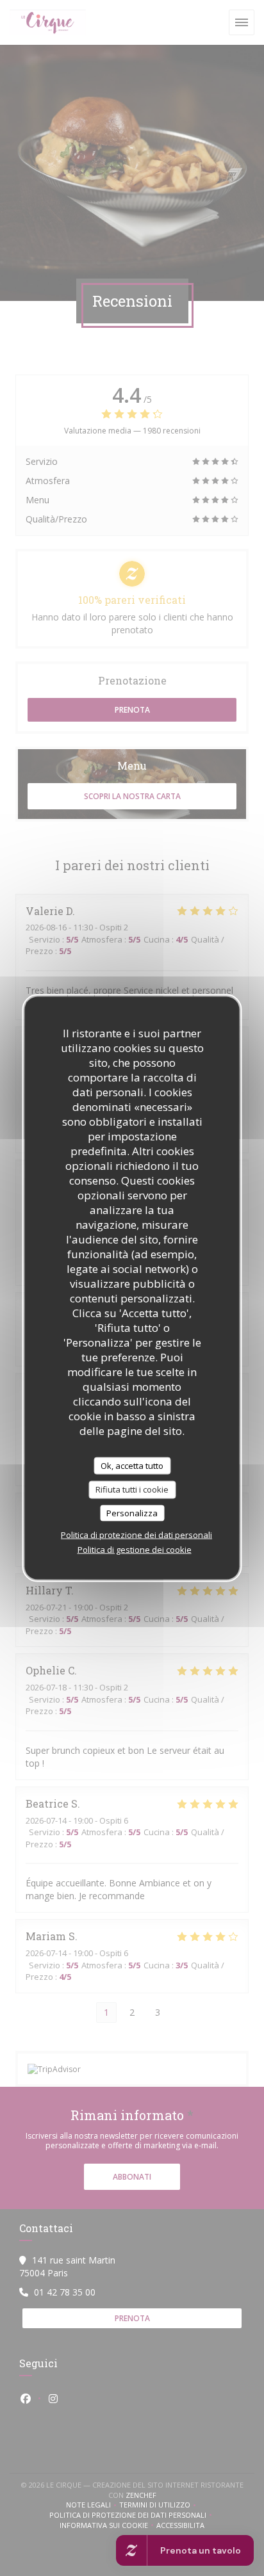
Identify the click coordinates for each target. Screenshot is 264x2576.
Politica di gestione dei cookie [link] (135, 1550)
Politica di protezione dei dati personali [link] (136, 1535)
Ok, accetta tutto (132, 1465)
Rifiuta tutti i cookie (132, 1489)
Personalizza (132, 1512)
